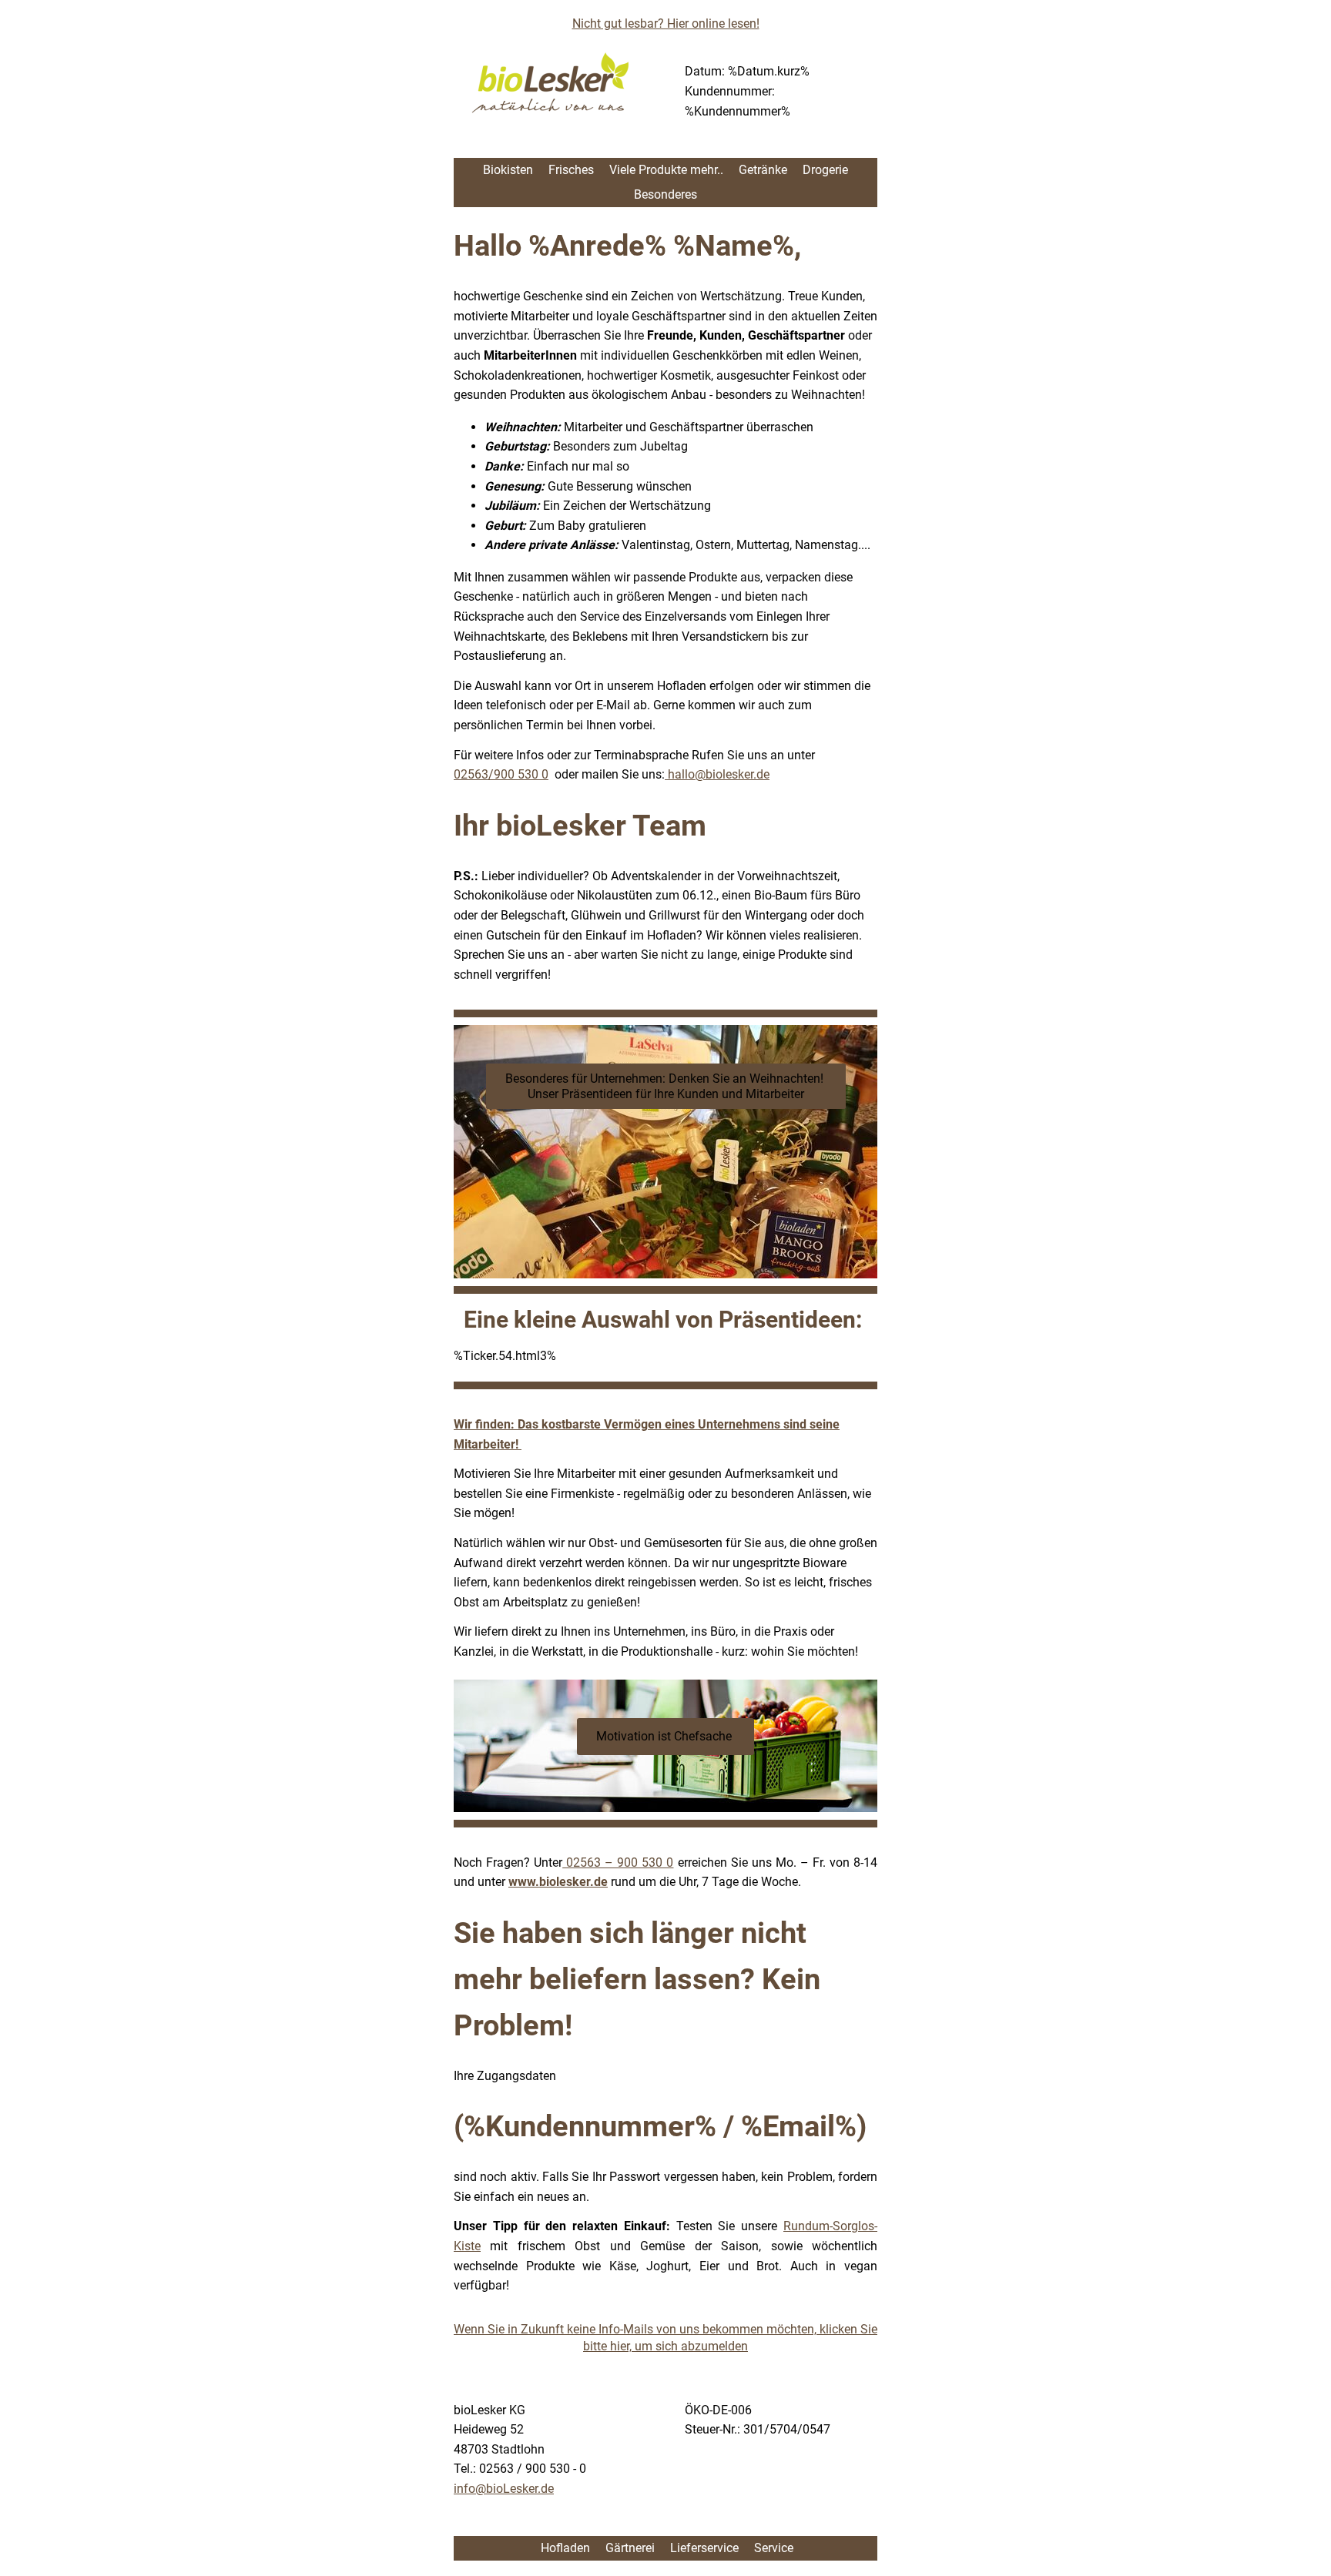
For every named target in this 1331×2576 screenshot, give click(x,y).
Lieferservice (704, 2548)
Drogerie (825, 170)
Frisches (571, 170)
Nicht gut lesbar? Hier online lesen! (666, 23)
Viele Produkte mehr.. (666, 170)
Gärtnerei (630, 2548)
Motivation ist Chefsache (665, 1736)
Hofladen (564, 2548)
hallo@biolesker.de (717, 774)
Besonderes (665, 194)
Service (774, 2548)
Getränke (763, 170)
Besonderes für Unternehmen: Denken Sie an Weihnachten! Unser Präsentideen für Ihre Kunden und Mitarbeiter (666, 1086)
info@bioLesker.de (504, 2489)
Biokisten (508, 170)
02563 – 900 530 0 (618, 1862)
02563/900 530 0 (501, 774)
